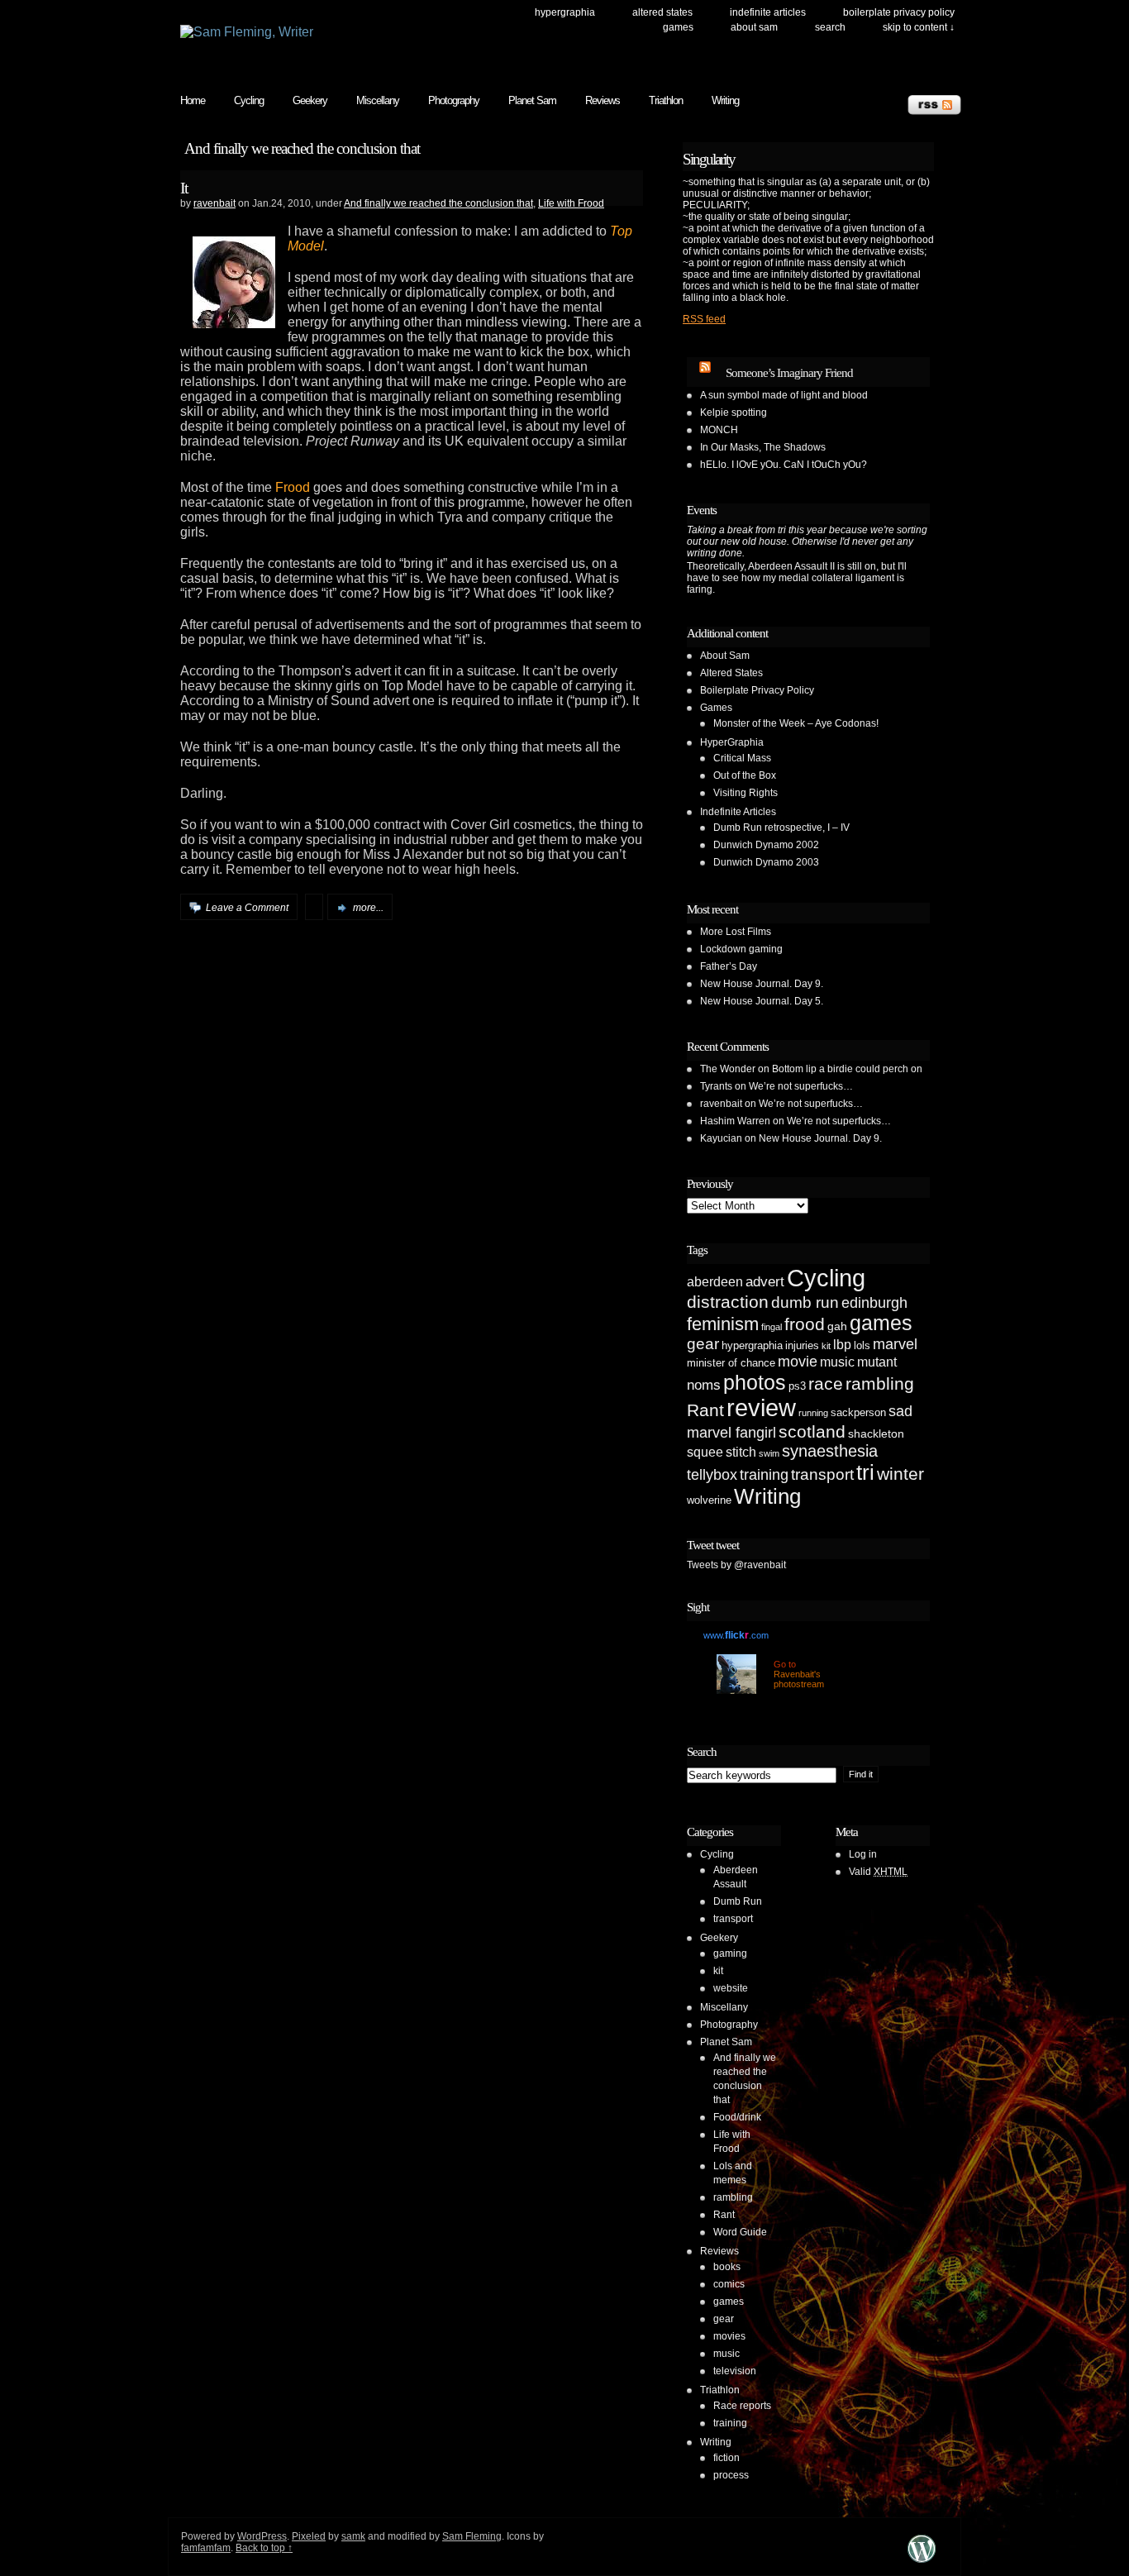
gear (703, 1344)
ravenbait (214, 203)
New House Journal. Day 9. (762, 984)
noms (704, 1385)
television (735, 2371)
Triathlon (666, 100)
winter (900, 1474)
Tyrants (716, 1086)
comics (729, 2284)
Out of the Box (745, 775)
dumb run (805, 1302)
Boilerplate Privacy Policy (899, 12)
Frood (293, 487)
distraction (728, 1302)
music (837, 1362)
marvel (895, 1344)
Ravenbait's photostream (799, 1679)
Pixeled (309, 2536)
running (813, 1413)
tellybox (712, 1475)
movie (798, 1362)
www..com (736, 1635)
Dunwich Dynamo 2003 (766, 862)
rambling (880, 1383)
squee (705, 1452)
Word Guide (740, 2232)
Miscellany (378, 100)
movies (729, 2336)
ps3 (797, 1386)
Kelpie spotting (734, 413)
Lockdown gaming (741, 949)
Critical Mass (742, 758)
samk (353, 2536)
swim (769, 1453)
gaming (730, 1953)
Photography (454, 100)
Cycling (249, 100)
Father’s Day (729, 966)
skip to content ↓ (919, 27)
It (184, 188)
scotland (812, 1431)
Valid (878, 1872)
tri (865, 1472)
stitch (741, 1452)
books (727, 2267)
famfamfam (206, 2548)
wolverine (709, 1500)
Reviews (603, 100)
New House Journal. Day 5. (762, 1001)
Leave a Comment (247, 908)
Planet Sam (532, 100)
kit (826, 1346)
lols (862, 1345)
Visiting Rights (746, 793)
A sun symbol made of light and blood (784, 395)
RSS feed (704, 319)
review (761, 1408)
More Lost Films (736, 932)
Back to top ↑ (264, 2548)
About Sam (754, 27)
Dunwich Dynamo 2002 (766, 845)
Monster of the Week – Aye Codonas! (796, 723)
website (731, 1988)
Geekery (310, 100)
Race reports (742, 2406)
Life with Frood (571, 203)
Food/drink (737, 2117)
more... (368, 908)
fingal (772, 1327)
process (731, 2475)
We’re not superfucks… (801, 1086)
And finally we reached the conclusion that (438, 203)
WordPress (262, 2536)
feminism (723, 1324)
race (826, 1383)
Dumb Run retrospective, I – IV (781, 828)
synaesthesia (830, 1451)
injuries (802, 1345)
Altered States (662, 12)
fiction (726, 2458)
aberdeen (715, 1282)
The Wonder (728, 1069)
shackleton (876, 1433)
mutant (877, 1362)
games (881, 1323)
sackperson (858, 1412)
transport (822, 1474)
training (764, 1475)
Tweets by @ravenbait (736, 1565)
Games (678, 27)
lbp (842, 1345)
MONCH (719, 430)
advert (765, 1282)
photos (755, 1382)
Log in (863, 1854)
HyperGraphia (565, 12)
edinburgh (874, 1303)
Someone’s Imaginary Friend (789, 373)
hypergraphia (752, 1345)
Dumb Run (738, 1901)
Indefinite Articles (768, 12)
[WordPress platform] (922, 2562)
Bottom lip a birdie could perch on (847, 1069)
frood (805, 1324)
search (830, 27)
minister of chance (731, 1363)
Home (193, 100)
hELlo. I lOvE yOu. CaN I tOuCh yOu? (784, 465)
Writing (725, 100)
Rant (705, 1410)
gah (837, 1326)
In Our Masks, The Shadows (763, 447)
